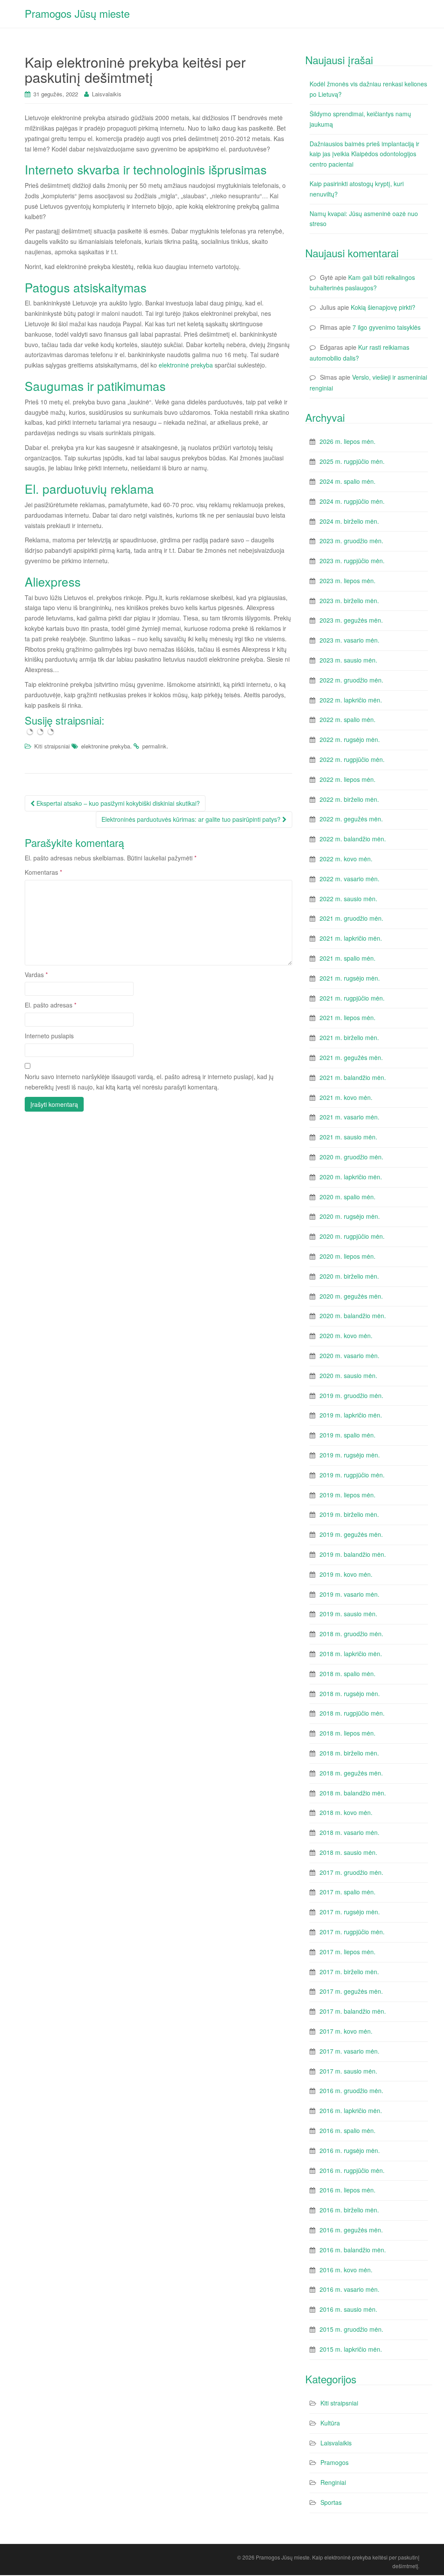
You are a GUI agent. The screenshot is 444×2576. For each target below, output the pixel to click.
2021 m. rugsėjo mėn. (350, 978)
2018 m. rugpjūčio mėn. (352, 1713)
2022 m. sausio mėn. (348, 899)
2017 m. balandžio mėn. (353, 2011)
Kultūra (330, 2423)
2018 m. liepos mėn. (348, 1733)
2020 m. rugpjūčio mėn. (352, 1236)
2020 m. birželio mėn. (349, 1276)
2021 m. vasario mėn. (349, 1117)
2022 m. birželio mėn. (349, 799)
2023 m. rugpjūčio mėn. (352, 561)
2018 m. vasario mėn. (349, 1832)
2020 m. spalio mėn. (348, 1197)
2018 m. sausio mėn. (348, 1852)
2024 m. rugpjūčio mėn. (352, 501)
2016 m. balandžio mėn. (353, 2250)
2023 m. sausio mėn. (348, 660)
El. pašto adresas (51, 1005)
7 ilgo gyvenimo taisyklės (387, 327)
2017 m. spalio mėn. (348, 1892)
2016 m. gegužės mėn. (351, 2230)
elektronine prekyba (106, 746)
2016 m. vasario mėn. (349, 2289)
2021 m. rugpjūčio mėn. (352, 998)
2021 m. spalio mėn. (348, 958)
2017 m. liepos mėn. (348, 1952)
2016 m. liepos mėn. (348, 2190)
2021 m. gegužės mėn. (351, 1057)
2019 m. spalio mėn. (348, 1435)
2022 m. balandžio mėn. (353, 839)
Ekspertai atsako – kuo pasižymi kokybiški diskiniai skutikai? (117, 803)
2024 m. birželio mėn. (349, 521)
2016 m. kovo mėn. (346, 2270)
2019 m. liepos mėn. (348, 1495)
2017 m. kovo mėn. (346, 2031)
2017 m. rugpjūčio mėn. (352, 1932)
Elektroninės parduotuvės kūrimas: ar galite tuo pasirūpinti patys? (192, 819)
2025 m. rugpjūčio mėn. (352, 461)
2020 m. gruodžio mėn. (351, 1157)
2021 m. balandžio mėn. (353, 1077)
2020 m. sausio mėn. (348, 1375)
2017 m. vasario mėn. (349, 2051)
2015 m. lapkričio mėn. (351, 2349)
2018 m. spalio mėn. (348, 1674)
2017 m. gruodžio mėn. (351, 1872)
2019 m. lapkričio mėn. (351, 1415)
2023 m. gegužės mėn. (351, 620)
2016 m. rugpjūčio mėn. (352, 2170)
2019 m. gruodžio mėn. (351, 1395)
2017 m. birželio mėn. (349, 1972)
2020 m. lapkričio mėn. (351, 1177)
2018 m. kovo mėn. (346, 1812)
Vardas (36, 975)
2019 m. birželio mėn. (349, 1514)
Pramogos (335, 2462)
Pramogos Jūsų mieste (77, 13)
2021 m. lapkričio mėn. (351, 938)
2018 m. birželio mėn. (349, 1753)
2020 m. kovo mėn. (346, 1336)
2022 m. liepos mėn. (348, 779)
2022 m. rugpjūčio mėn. (352, 759)
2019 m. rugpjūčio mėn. (352, 1475)
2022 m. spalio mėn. (348, 719)
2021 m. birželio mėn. (349, 1037)
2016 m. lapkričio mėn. (351, 2110)
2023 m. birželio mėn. (349, 601)
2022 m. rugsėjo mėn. (350, 739)
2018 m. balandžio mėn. (353, 1793)
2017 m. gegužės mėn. (351, 1991)
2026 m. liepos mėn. (348, 441)
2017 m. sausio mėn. (348, 2071)
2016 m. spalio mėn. (348, 2130)
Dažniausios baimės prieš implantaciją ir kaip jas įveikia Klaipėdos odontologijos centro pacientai (364, 154)
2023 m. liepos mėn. (348, 581)
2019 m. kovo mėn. (346, 1574)
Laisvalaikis (107, 94)
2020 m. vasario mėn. (349, 1355)
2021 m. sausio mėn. (348, 1137)
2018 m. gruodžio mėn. (351, 1634)
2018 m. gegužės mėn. (351, 1773)
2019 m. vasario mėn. (349, 1594)
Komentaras (43, 872)
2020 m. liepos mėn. (348, 1256)
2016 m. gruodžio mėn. (351, 2090)
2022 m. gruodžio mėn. (351, 680)
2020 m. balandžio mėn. (353, 1316)
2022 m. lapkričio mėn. (351, 700)
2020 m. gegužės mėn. (351, 1296)
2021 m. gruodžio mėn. (351, 918)
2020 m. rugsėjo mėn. (350, 1216)
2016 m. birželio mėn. (349, 2210)
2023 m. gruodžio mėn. (351, 541)
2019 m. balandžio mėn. (353, 1554)
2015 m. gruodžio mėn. (351, 2329)
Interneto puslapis (49, 1036)
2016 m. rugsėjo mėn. (350, 2150)
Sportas (331, 2502)
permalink (154, 746)
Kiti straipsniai (52, 746)
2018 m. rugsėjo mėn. (350, 1693)
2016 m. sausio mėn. (348, 2309)
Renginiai (333, 2482)
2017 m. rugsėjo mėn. (350, 1912)
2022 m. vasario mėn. (349, 879)
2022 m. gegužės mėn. (351, 819)
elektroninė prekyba (186, 365)
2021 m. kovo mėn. (346, 1097)
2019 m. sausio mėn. (348, 1614)
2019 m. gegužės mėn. (351, 1534)
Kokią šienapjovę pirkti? (383, 307)
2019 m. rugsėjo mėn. (350, 1455)
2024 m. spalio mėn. (348, 481)
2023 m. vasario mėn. (349, 640)
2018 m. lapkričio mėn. (351, 1654)
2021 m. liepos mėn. (348, 1017)
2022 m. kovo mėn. (346, 859)
